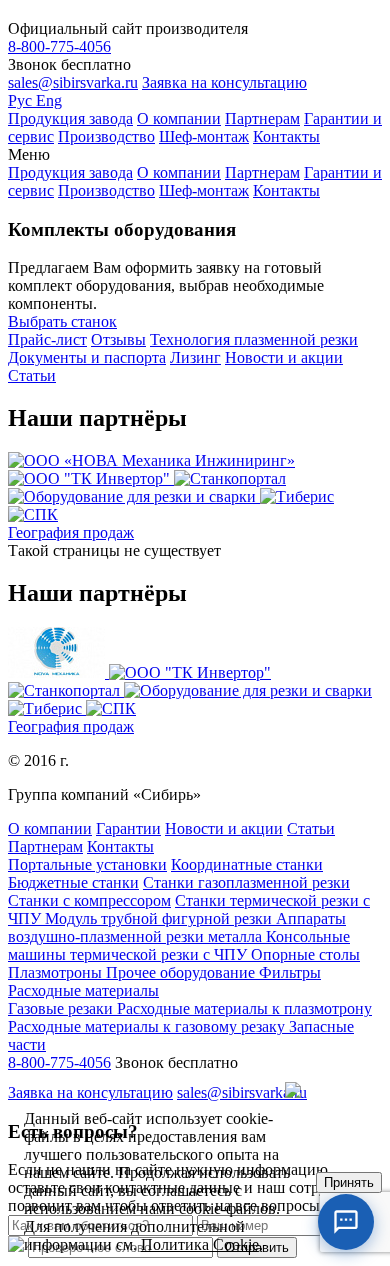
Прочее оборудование (182, 972)
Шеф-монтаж (204, 136)
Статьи (32, 375)
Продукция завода (70, 118)
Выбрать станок (62, 321)
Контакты (286, 136)
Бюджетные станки (73, 882)
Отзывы (118, 339)
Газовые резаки (62, 1008)
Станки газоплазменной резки (246, 882)
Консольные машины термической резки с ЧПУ (179, 945)
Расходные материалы (83, 990)
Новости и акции (284, 357)
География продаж (71, 532)
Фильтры (290, 972)
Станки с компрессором (89, 900)
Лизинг (195, 357)
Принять (349, 1182)
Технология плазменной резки (254, 339)
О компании (179, 118)
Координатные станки (247, 864)
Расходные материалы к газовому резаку (148, 1026)
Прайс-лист (47, 339)
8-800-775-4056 (59, 46)
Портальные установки (87, 864)
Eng (49, 100)
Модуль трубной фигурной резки (160, 918)
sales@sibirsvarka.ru (73, 82)
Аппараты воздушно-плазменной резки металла (177, 927)
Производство (106, 136)
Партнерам (262, 118)
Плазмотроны (57, 972)
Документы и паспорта (87, 357)
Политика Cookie (200, 1244)
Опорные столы (305, 954)
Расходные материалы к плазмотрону (244, 1008)
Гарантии (128, 828)
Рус (22, 100)
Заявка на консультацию (224, 82)
